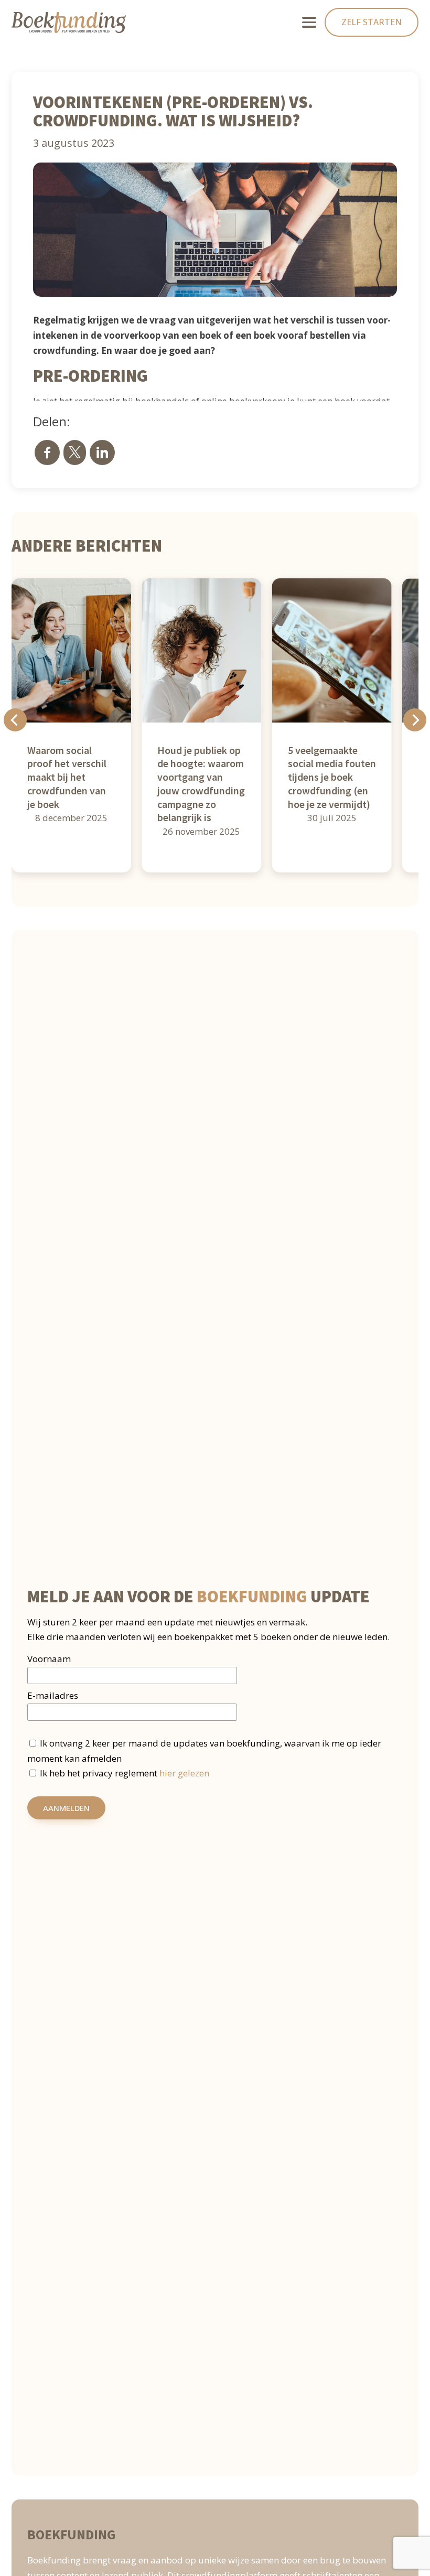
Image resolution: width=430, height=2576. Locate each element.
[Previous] (15, 720)
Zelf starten (372, 22)
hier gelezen (184, 1773)
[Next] (415, 720)
